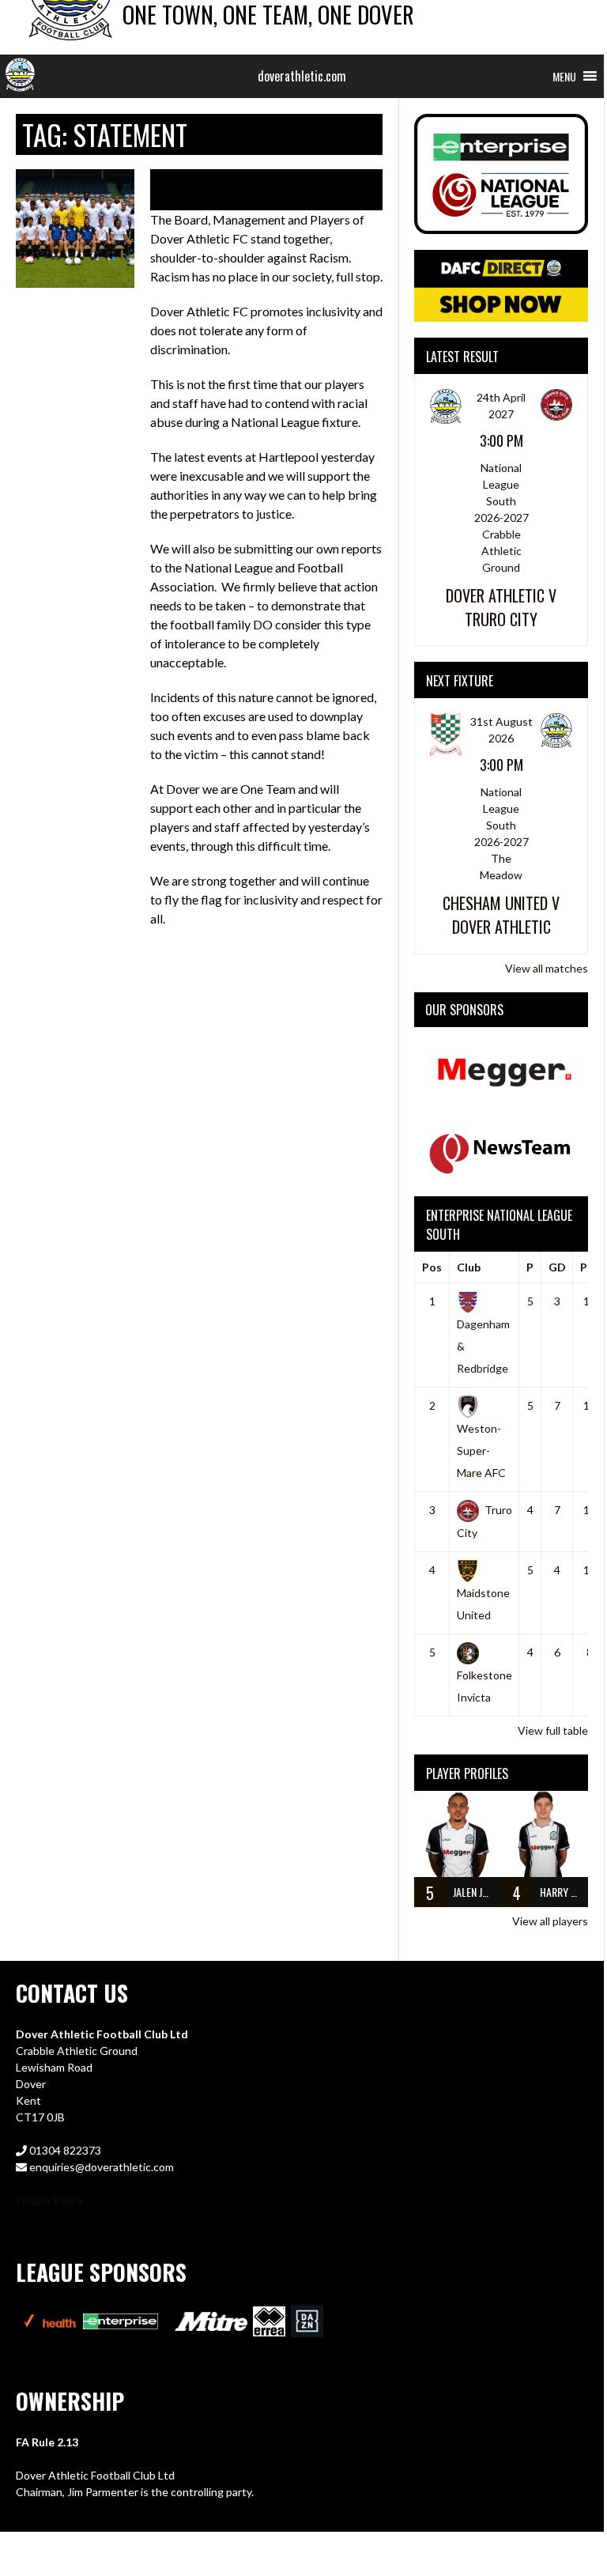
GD (557, 1267)
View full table (553, 1730)
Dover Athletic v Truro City (501, 607)
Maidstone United (483, 1604)
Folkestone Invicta (484, 1686)
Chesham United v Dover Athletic (501, 915)
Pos (432, 1267)
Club (469, 1267)
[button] (564, 76)
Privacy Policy (49, 2200)
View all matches (547, 968)
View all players (550, 1921)
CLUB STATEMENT (244, 190)
